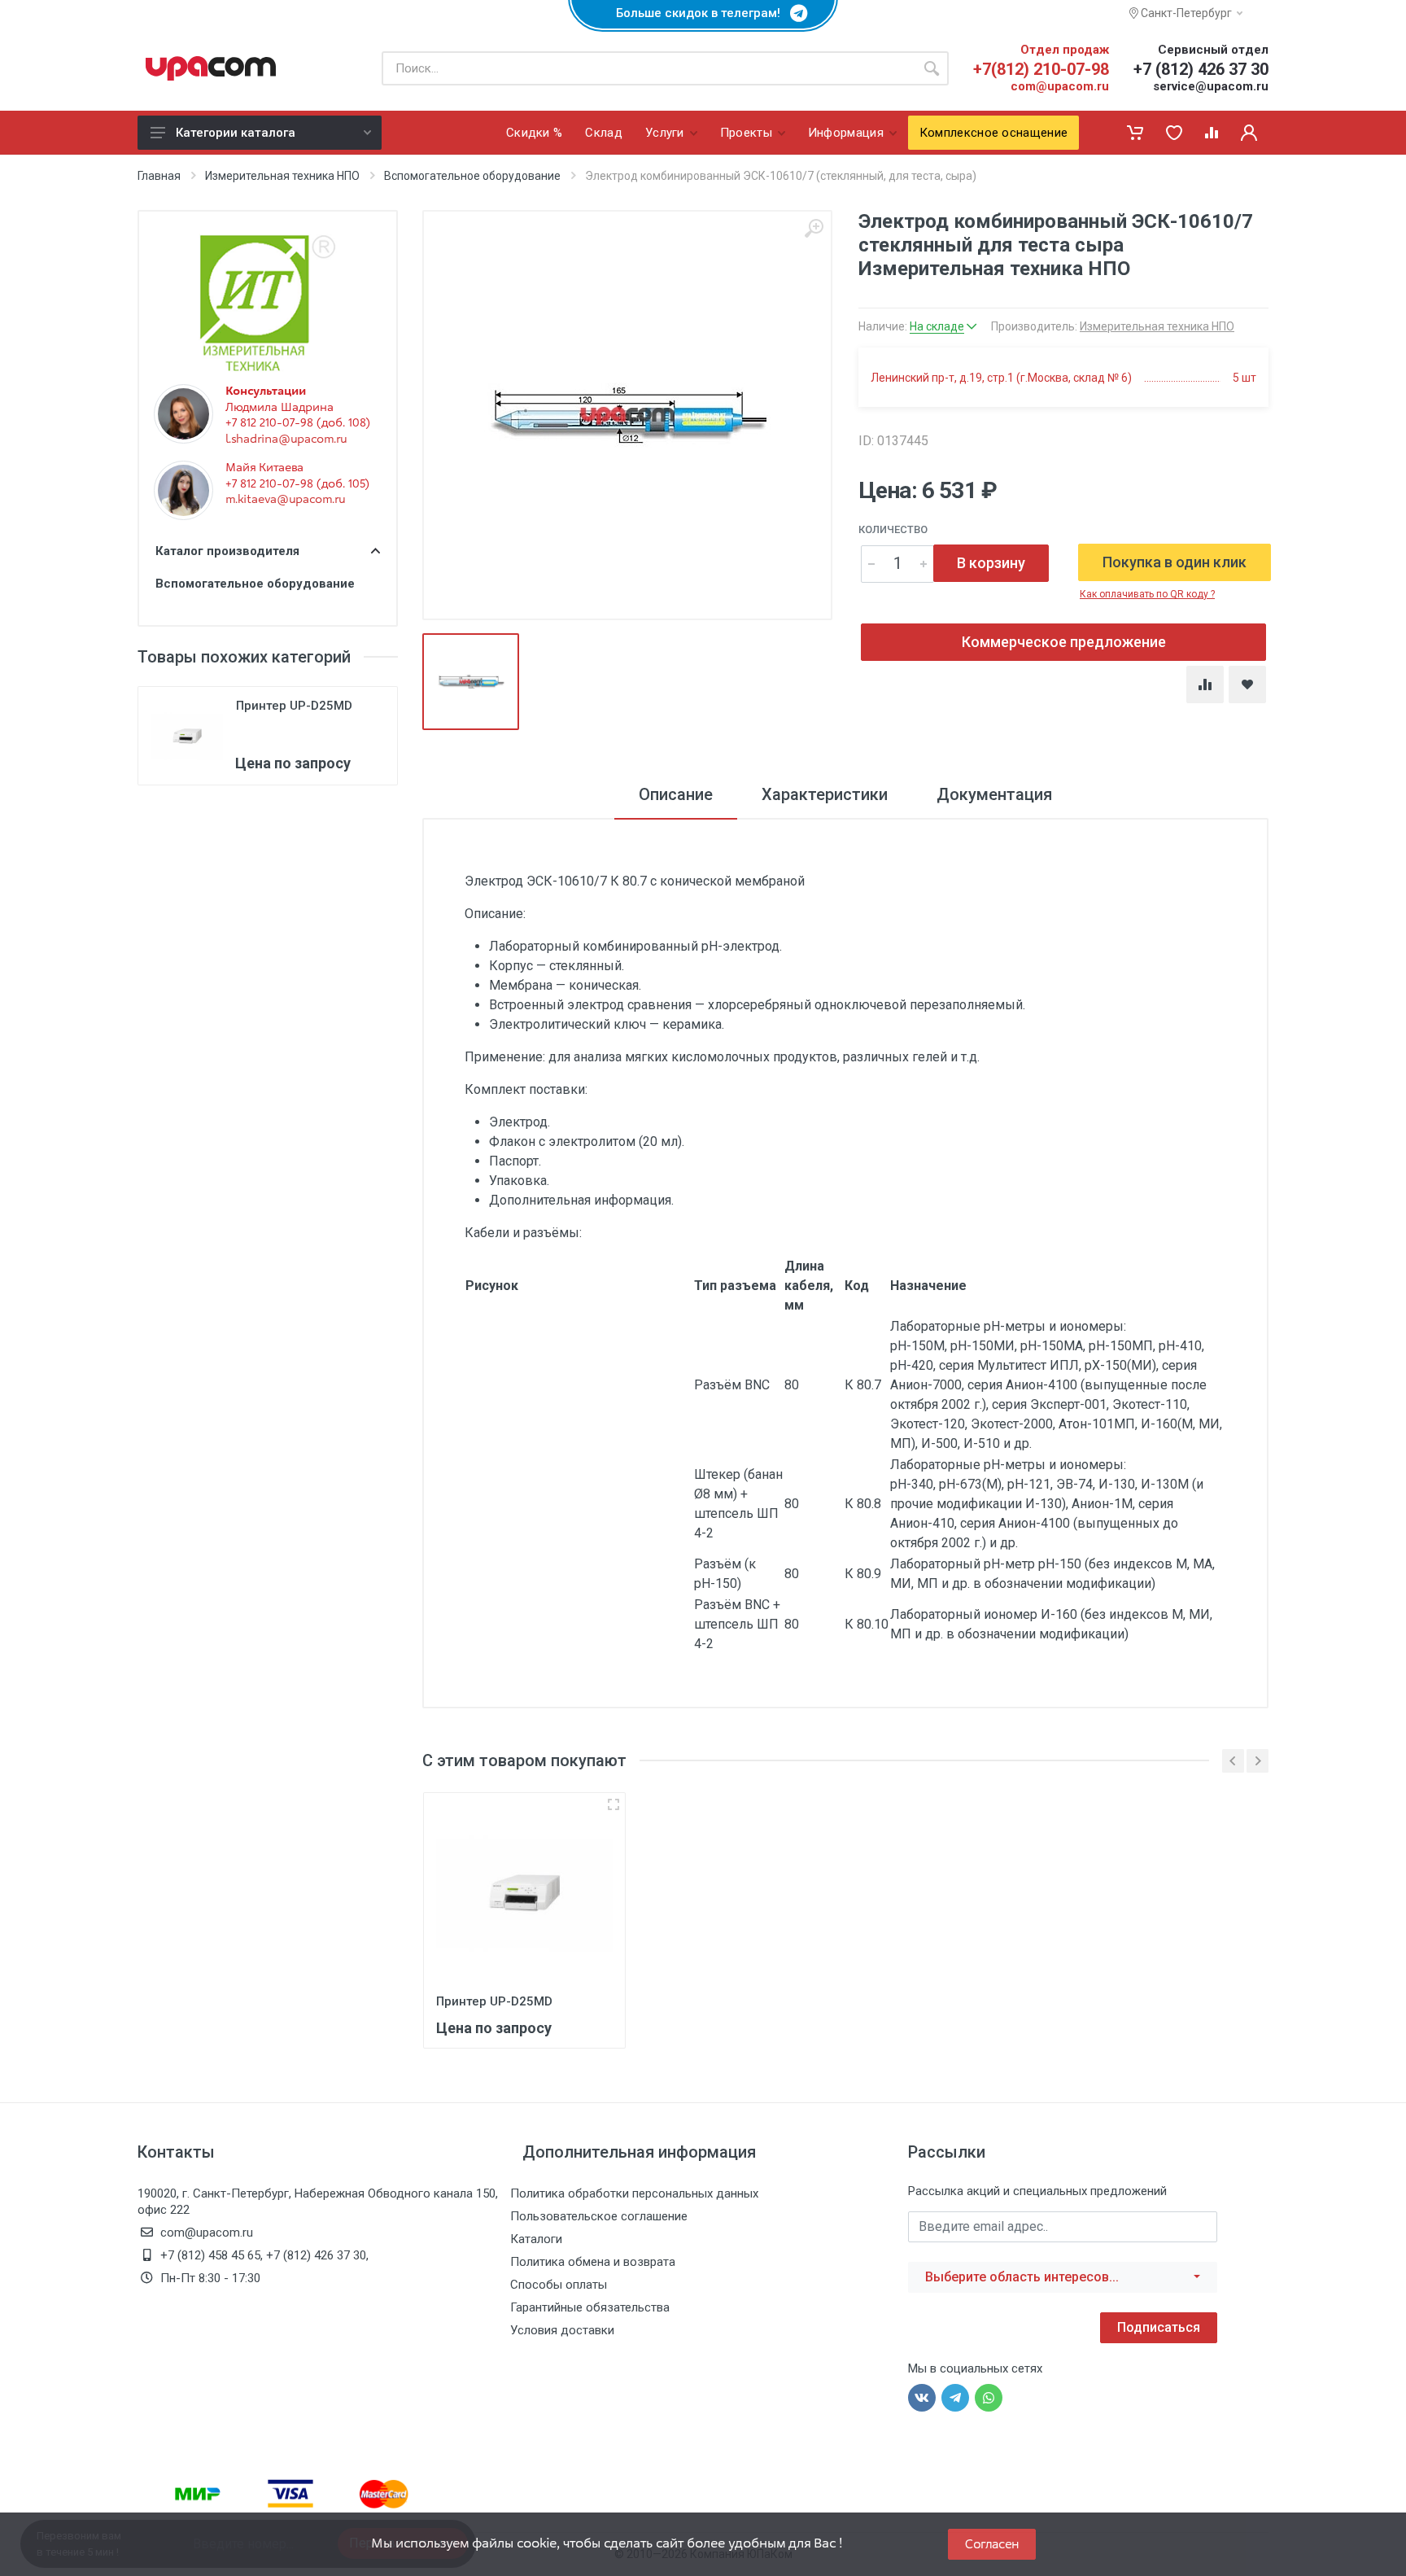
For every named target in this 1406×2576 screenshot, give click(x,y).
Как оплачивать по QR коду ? (1147, 594)
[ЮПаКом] (211, 68)
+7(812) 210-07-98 (1041, 69)
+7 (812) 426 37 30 (1201, 69)
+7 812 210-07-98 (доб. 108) (298, 422)
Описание (676, 794)
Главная (159, 176)
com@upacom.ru (1060, 86)
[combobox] (1063, 2277)
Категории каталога (236, 133)
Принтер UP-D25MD (294, 706)
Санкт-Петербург (1185, 13)
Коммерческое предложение (1064, 642)
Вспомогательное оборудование (472, 176)
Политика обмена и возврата (593, 2262)
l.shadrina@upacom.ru (286, 439)
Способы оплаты (559, 2285)
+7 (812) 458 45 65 (210, 2255)
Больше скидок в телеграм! (703, 13)
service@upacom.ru (1211, 86)
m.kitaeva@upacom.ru (285, 499)
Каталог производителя (227, 551)
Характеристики (825, 794)
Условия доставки (562, 2330)
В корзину (991, 563)
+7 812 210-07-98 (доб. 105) (297, 483)
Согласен (992, 2544)
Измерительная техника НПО (282, 176)
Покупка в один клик (1175, 562)
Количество (893, 529)
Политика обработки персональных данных (634, 2193)
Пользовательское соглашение (599, 2216)
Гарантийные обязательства (590, 2307)
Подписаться (1159, 2327)
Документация (994, 794)
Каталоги (536, 2239)
